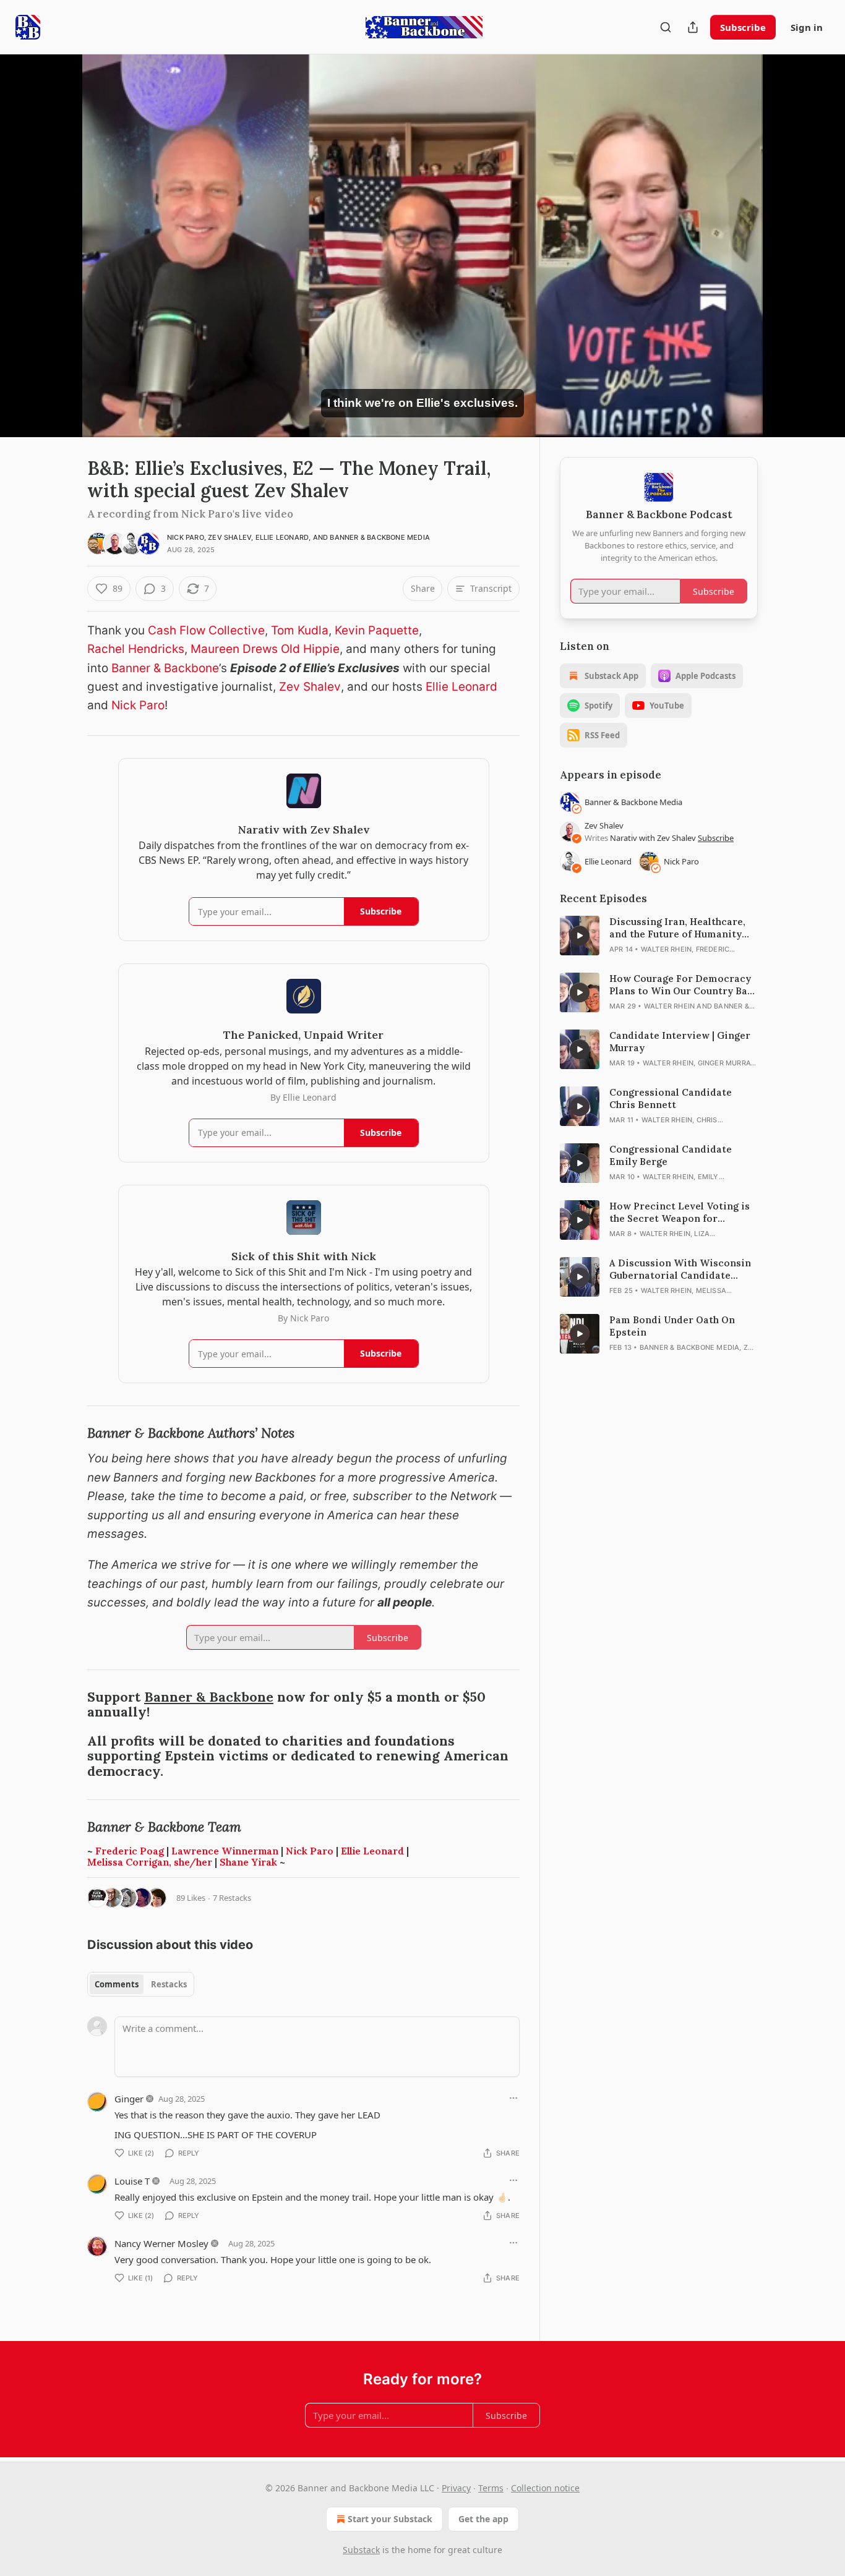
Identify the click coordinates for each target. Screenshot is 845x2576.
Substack (361, 2550)
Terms (491, 2488)
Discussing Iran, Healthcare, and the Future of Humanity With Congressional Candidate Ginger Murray (684, 928)
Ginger (129, 2099)
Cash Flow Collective (206, 630)
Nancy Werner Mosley (161, 2243)
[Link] (70, 1434)
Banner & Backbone (165, 668)
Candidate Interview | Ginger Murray (680, 1042)
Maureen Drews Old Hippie (265, 649)
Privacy (456, 2488)
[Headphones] (58, 259)
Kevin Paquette (377, 630)
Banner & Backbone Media (380, 537)
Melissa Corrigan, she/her (150, 1862)
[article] (659, 936)
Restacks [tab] (169, 1984)
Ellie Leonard (282, 537)
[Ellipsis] (513, 2098)
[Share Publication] (693, 27)
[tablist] (141, 1984)
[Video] (58, 232)
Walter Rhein (666, 949)
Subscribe (743, 27)
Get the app (483, 2519)
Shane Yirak (248, 1862)
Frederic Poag (130, 1851)
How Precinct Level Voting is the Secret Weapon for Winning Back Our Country (680, 1213)
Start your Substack (390, 2519)
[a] (580, 936)
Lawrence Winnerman (225, 1851)
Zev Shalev (229, 537)
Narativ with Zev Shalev (654, 838)
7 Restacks (232, 1898)
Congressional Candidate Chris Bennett (671, 1098)
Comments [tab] (117, 1984)
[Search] (666, 27)
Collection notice (545, 2488)
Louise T (132, 2181)
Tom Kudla (300, 630)
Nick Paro (186, 537)
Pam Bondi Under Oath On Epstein (672, 1326)
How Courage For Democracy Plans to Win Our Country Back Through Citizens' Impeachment (684, 985)
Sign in (807, 27)
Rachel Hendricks (136, 649)
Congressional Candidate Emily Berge (671, 1155)
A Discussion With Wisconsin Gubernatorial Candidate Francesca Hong (680, 1269)
